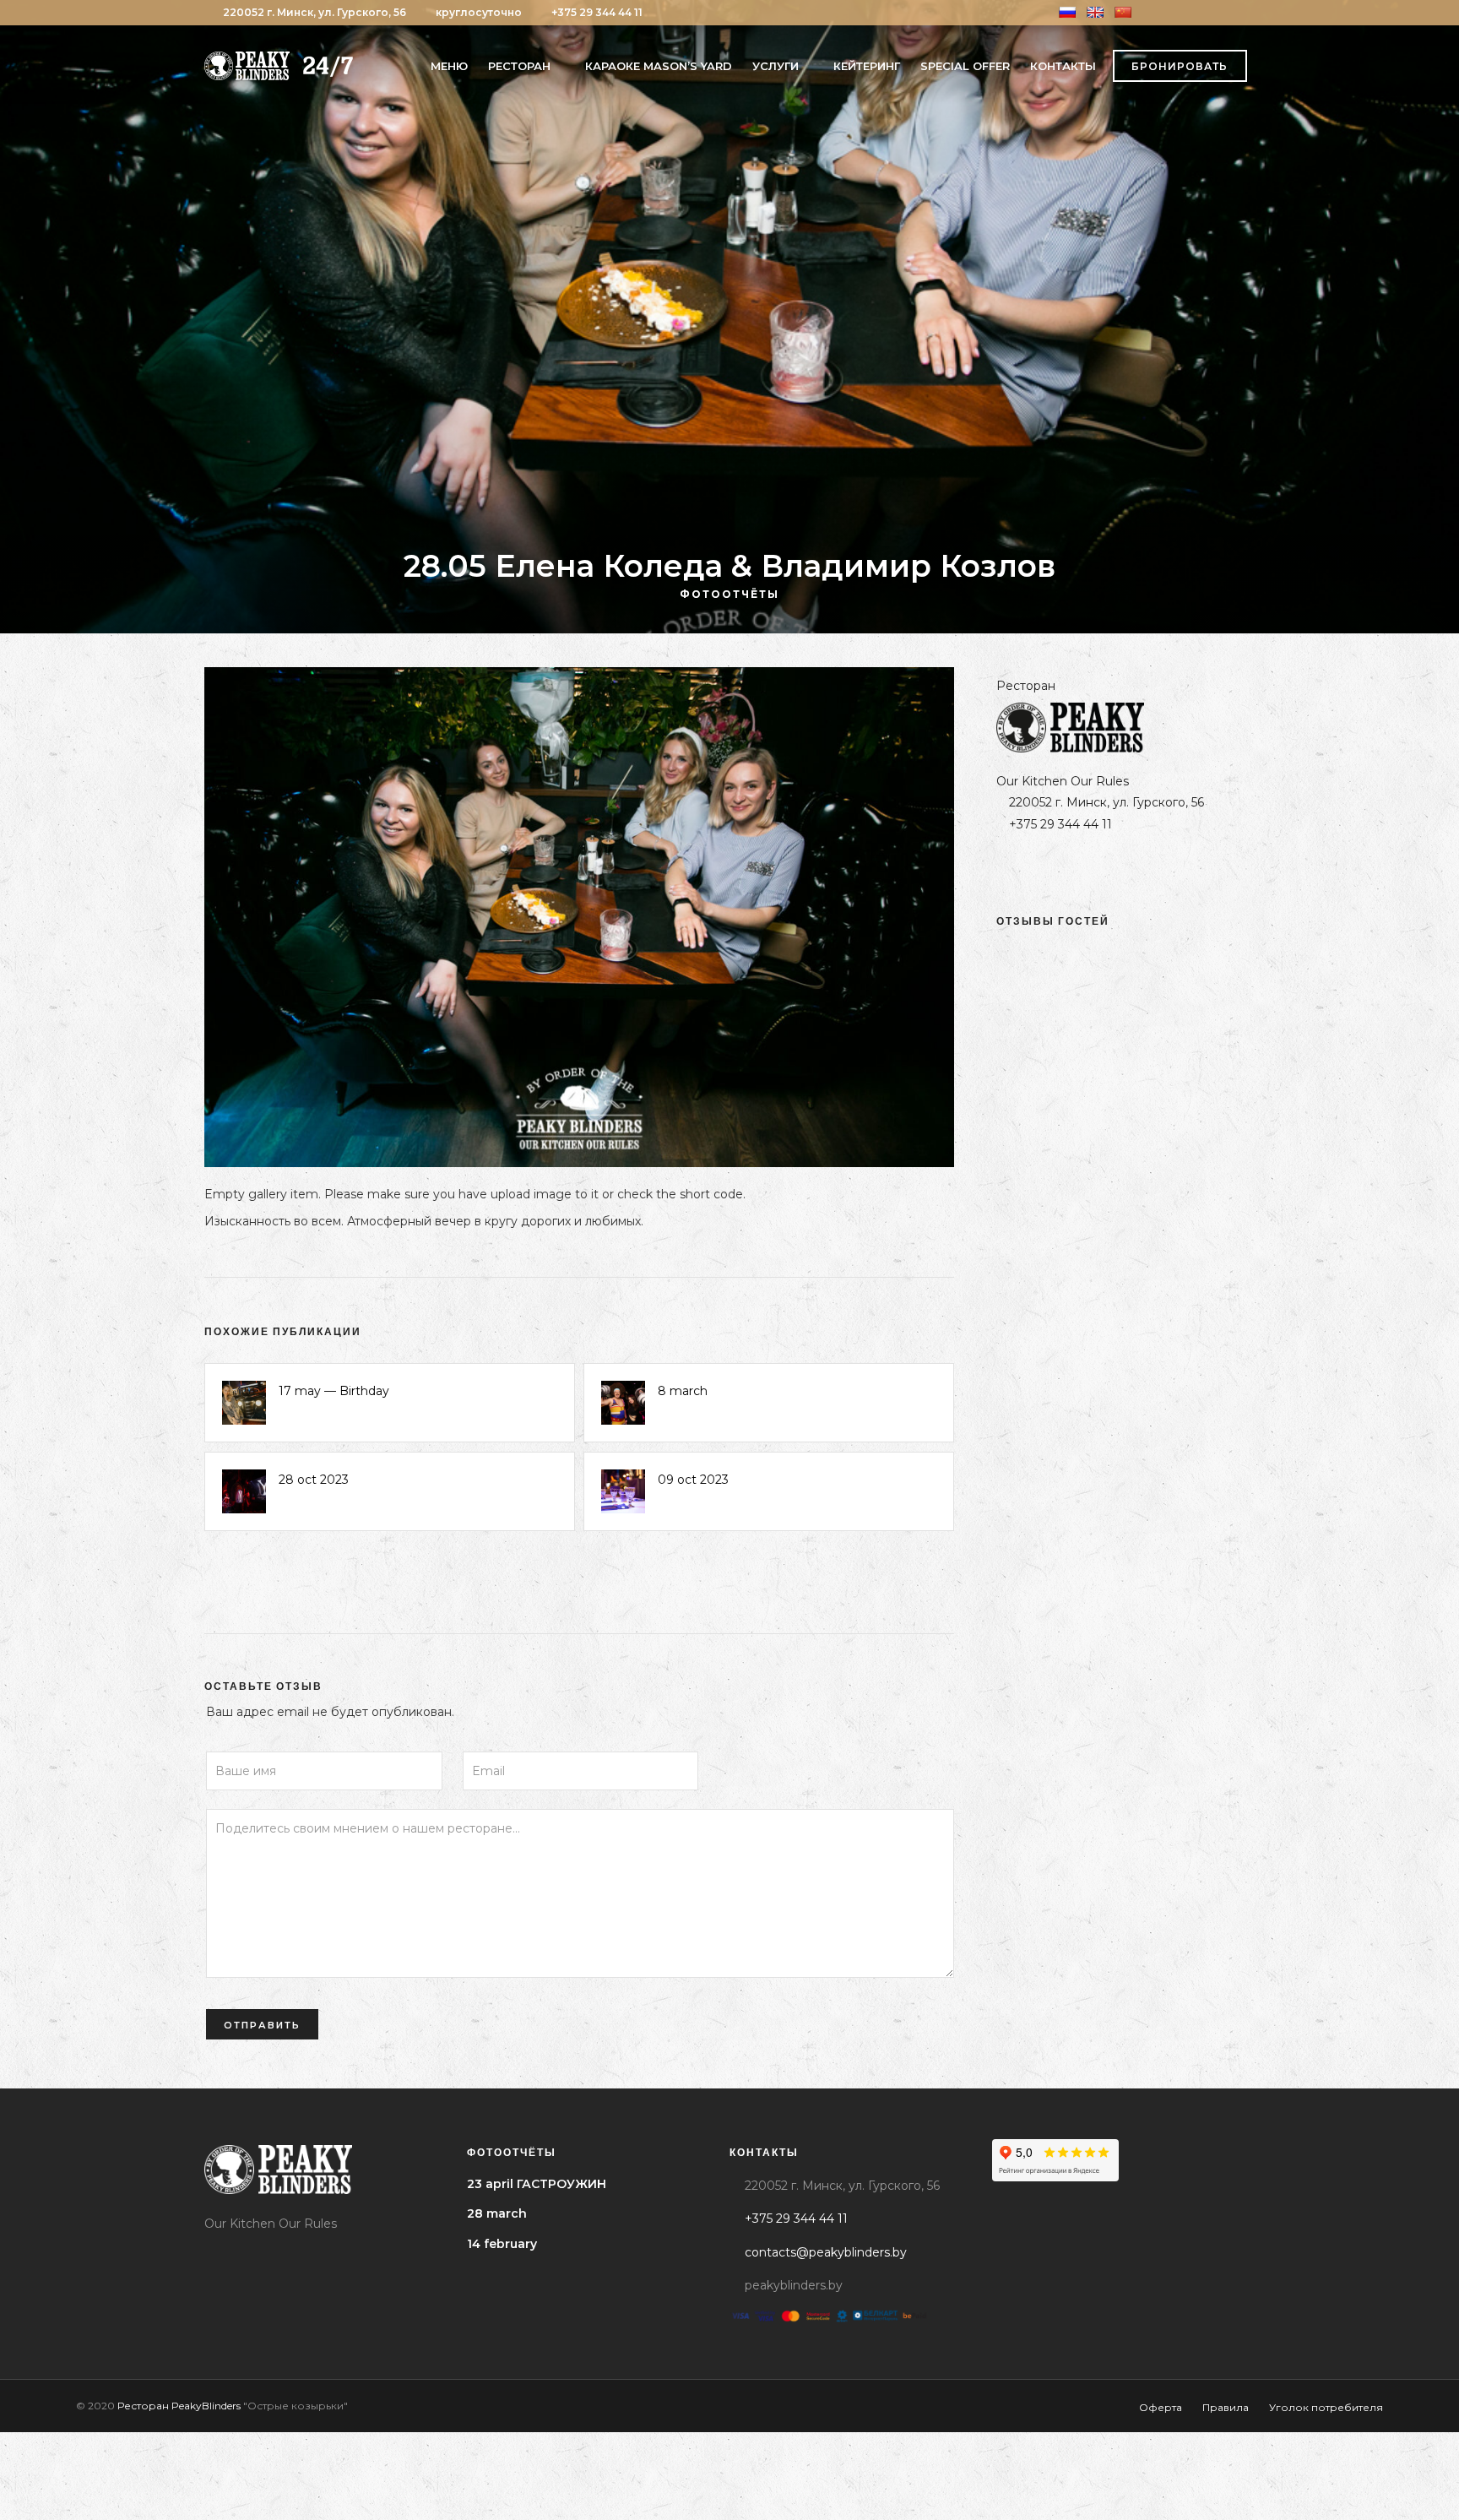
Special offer (965, 66)
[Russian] (1067, 12)
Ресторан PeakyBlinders (179, 2406)
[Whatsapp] (1251, 13)
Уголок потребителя (1326, 2407)
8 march (683, 1391)
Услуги (776, 66)
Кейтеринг (867, 66)
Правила (1226, 2407)
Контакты (1063, 66)
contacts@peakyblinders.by (826, 2252)
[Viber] (1230, 13)
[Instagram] (1188, 13)
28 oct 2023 (314, 1480)
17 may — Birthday (334, 1391)
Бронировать (1180, 66)
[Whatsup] (1112, 868)
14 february (502, 2244)
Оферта (1161, 2407)
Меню (449, 66)
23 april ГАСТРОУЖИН (537, 2184)
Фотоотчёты (729, 594)
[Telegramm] (1209, 13)
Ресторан (519, 66)
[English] (1095, 12)
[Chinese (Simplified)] (1123, 12)
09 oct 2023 (693, 1480)
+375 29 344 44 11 (597, 12)
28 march (497, 2213)
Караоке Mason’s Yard (659, 66)
